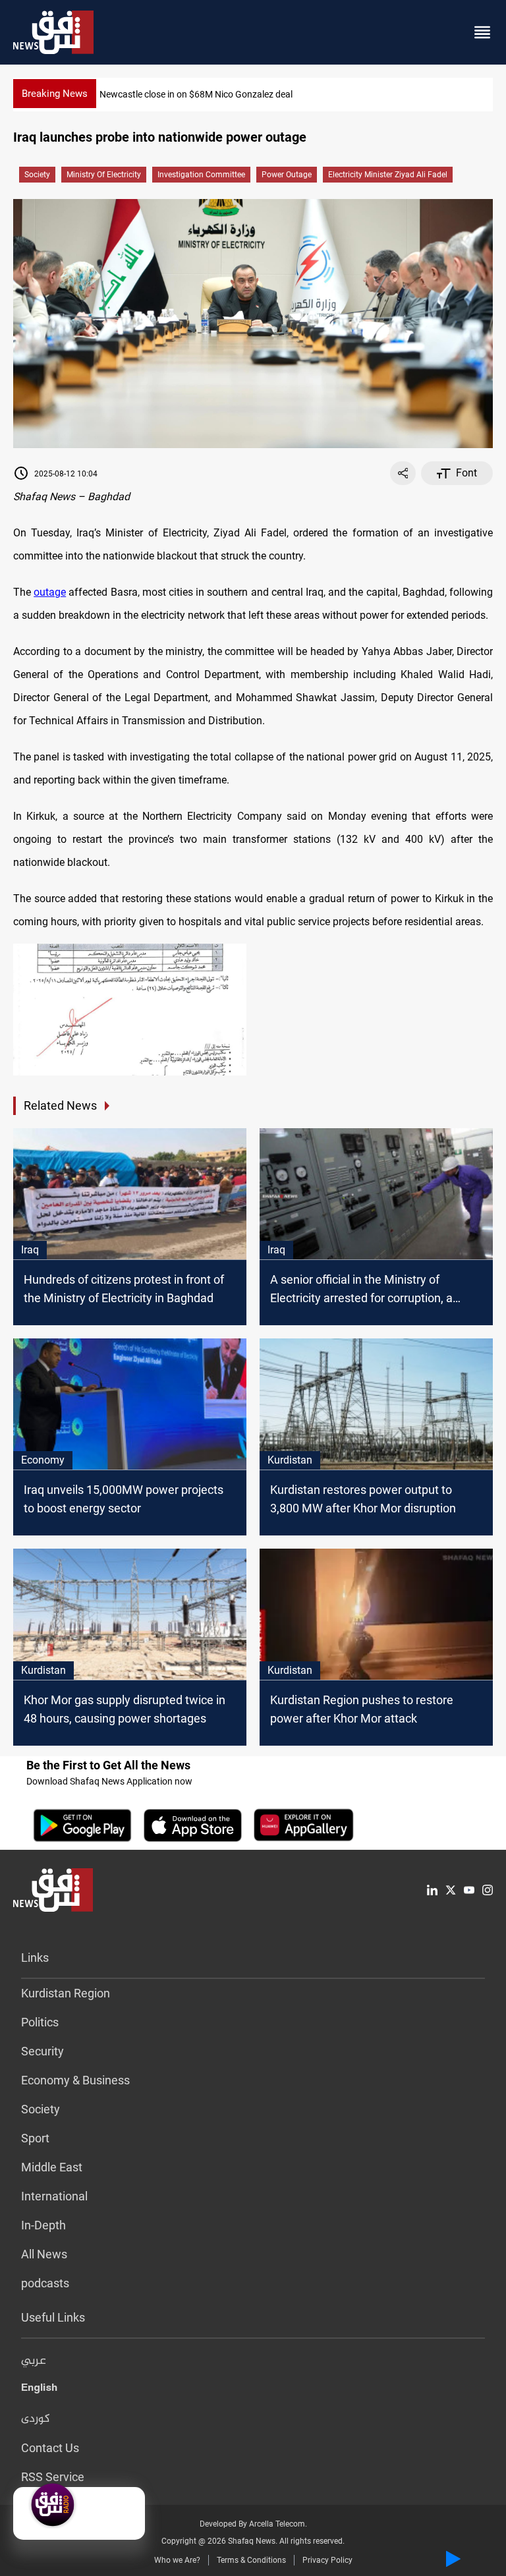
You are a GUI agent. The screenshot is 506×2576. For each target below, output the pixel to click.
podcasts (45, 2283)
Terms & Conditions (251, 2560)
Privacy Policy (327, 2560)
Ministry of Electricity (104, 175)
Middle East (52, 2167)
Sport (35, 2138)
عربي (34, 2361)
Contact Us (50, 2448)
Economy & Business (75, 2080)
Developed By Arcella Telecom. (253, 2524)
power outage (287, 175)
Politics (40, 2022)
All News (44, 2254)
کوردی (36, 2419)
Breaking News (55, 94)
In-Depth (43, 2225)
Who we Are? (177, 2560)
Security (42, 2051)
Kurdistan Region (66, 1993)
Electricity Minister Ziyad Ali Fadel (388, 175)
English (39, 2390)
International (54, 2196)
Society (37, 175)
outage (50, 592)
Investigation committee (201, 175)
